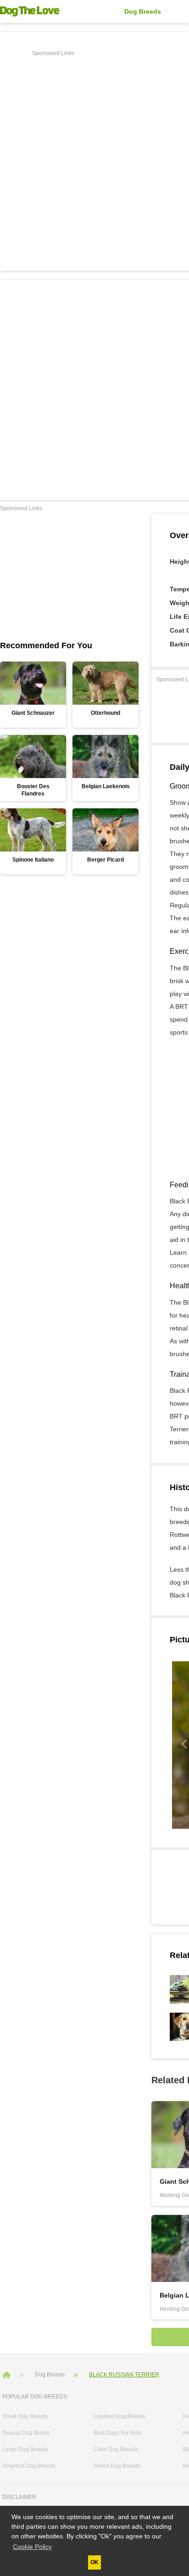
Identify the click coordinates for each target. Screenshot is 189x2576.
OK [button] (94, 2562)
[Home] (7, 2374)
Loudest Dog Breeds (119, 2416)
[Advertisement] (94, 154)
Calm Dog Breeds (116, 2449)
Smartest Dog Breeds (29, 2466)
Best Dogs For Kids (117, 2433)
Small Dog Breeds (25, 2416)
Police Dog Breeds (117, 2466)
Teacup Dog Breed (26, 2433)
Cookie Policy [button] (32, 2547)
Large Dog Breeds (25, 2449)
